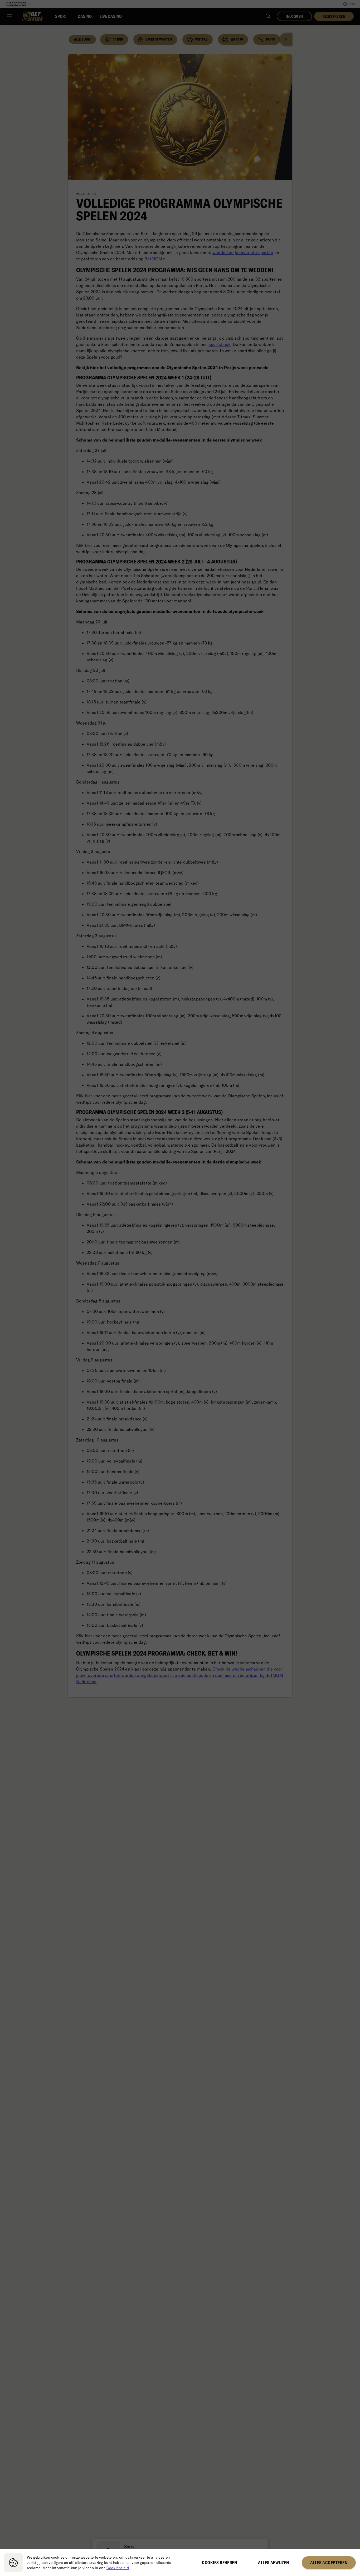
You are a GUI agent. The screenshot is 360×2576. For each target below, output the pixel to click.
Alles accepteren (329, 2563)
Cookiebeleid (118, 2568)
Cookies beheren (219, 2563)
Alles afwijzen (273, 2563)
